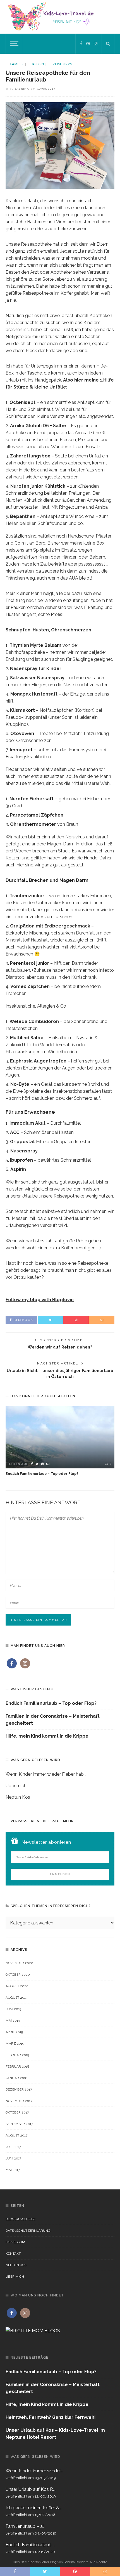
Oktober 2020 (18, 1975)
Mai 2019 (13, 2021)
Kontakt (13, 2254)
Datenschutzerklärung (28, 2231)
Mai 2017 (13, 2170)
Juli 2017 (13, 2147)
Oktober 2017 (17, 2112)
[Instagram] (96, 44)
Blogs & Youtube (21, 2219)
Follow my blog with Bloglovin (40, 1300)
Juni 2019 (13, 2009)
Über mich (16, 1786)
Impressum (15, 2242)
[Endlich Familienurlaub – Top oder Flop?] (60, 1437)
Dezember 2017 (19, 2089)
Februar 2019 (17, 2055)
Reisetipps (62, 64)
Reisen (38, 64)
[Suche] (108, 44)
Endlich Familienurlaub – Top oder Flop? (42, 1474)
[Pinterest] (88, 44)
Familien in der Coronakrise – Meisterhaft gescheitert (53, 1720)
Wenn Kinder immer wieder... (34, 2471)
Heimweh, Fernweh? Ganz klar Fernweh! (51, 2417)
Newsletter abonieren (46, 1842)
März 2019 (15, 2043)
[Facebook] (81, 44)
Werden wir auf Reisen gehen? (60, 1347)
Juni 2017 (13, 2158)
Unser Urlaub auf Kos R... (31, 2489)
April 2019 (14, 2032)
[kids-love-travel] (60, 16)
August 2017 (16, 2135)
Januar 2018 (16, 2078)
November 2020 (19, 1963)
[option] (60, 1441)
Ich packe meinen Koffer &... (34, 2508)
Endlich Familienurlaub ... (30, 2545)
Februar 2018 (17, 2066)
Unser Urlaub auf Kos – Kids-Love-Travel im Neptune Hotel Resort (55, 2434)
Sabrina (22, 89)
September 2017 (19, 2124)
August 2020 (17, 1986)
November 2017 (19, 2101)
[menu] (13, 44)
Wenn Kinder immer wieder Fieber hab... (46, 1774)
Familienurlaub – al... (26, 2526)
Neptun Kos (18, 1797)
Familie (17, 64)
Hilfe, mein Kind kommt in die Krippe (47, 1736)
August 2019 (16, 1998)
